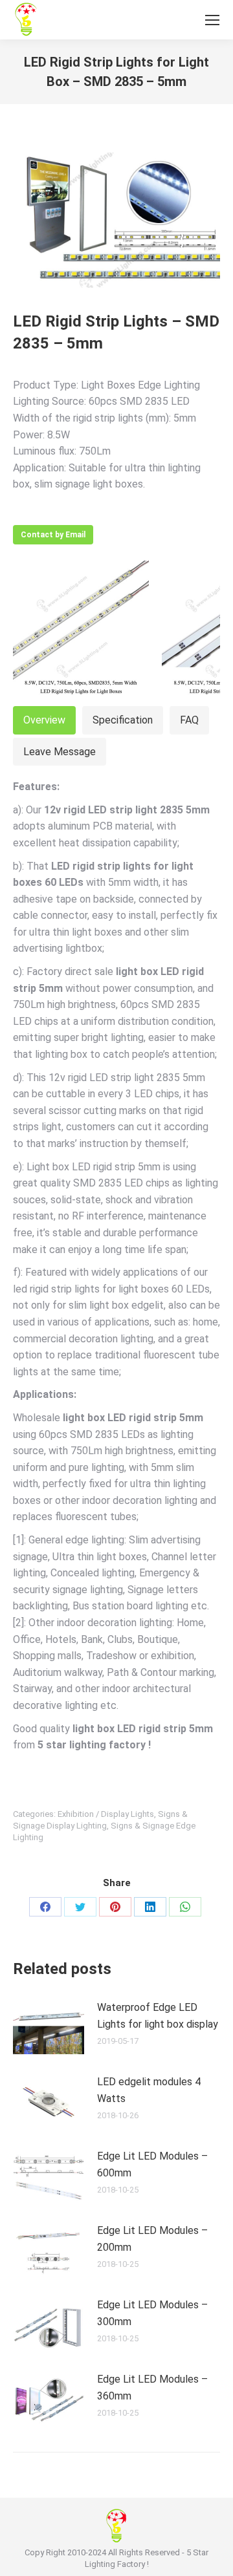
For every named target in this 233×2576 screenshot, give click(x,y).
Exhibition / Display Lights (106, 1814)
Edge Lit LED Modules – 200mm (152, 2239)
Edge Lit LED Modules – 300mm (152, 2313)
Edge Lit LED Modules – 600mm (152, 2164)
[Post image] (49, 2028)
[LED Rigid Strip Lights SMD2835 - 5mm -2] (81, 628)
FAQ (189, 720)
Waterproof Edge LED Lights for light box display (158, 2016)
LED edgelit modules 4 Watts (149, 2090)
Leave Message (60, 752)
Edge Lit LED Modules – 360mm (152, 2388)
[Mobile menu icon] (212, 20)
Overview (44, 720)
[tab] (44, 720)
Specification (123, 720)
